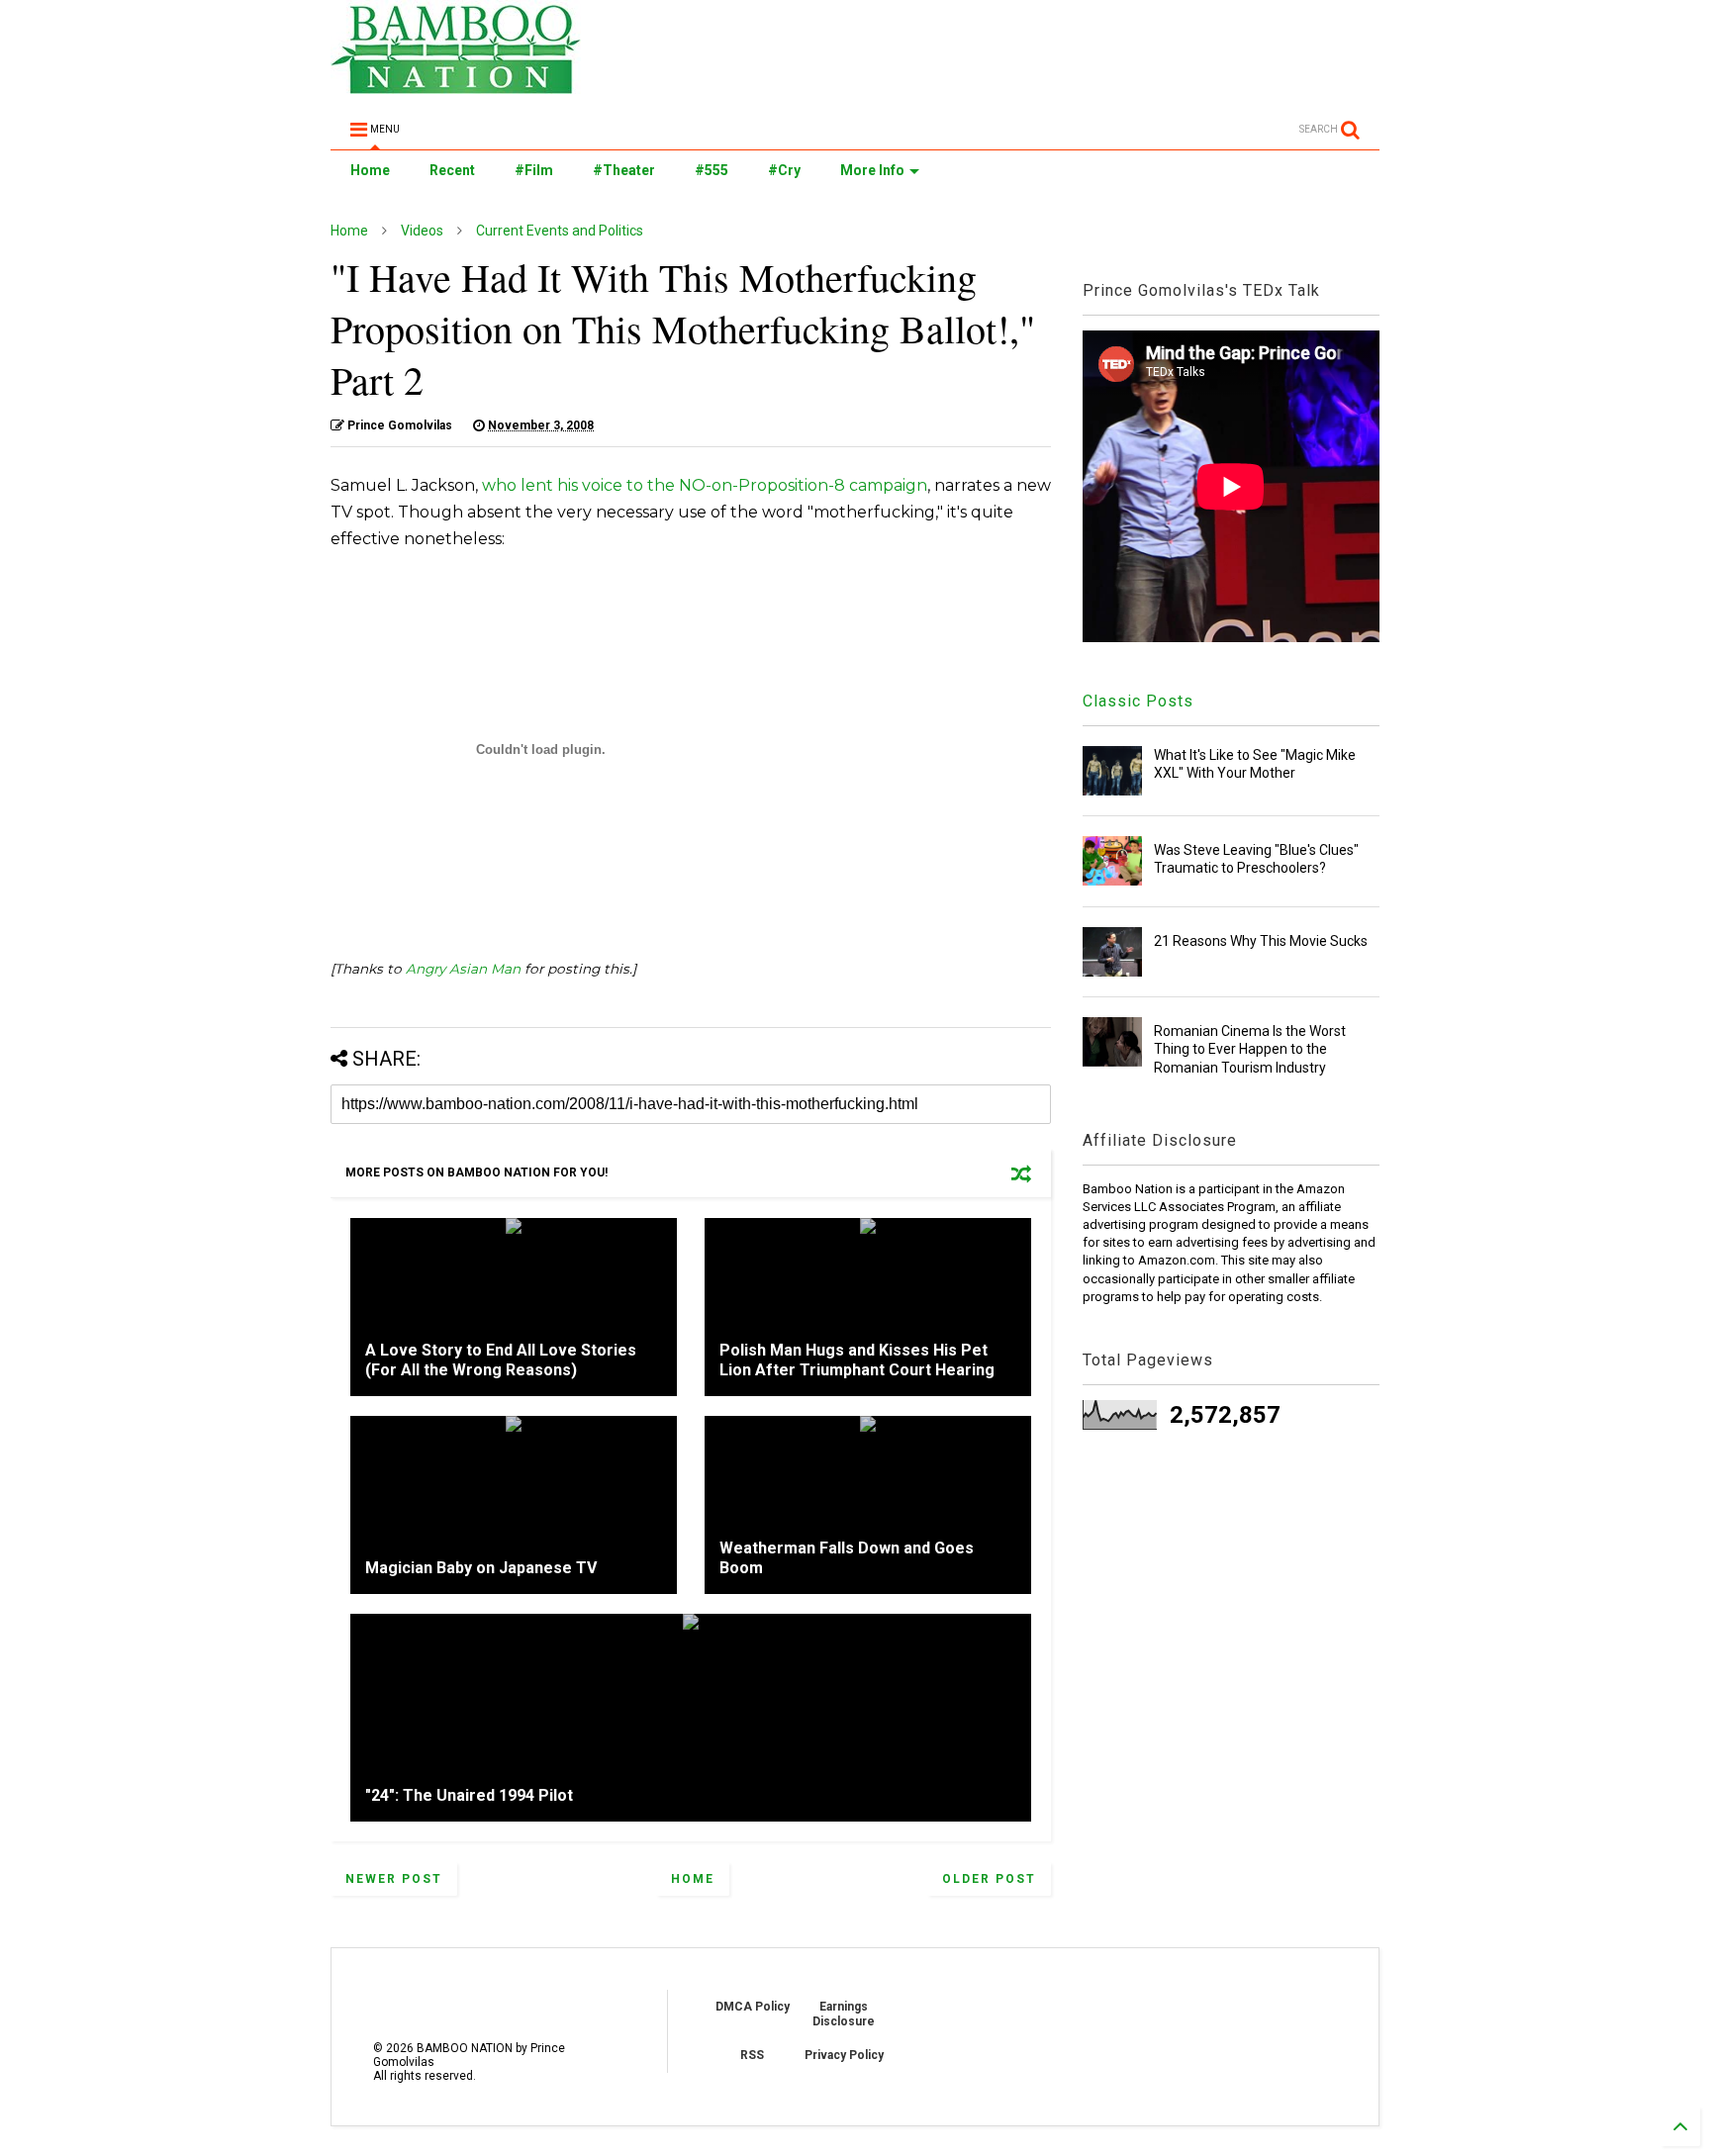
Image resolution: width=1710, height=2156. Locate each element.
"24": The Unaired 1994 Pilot (469, 1795)
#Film (534, 170)
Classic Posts (1138, 701)
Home (370, 170)
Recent (452, 170)
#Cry (784, 170)
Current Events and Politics (560, 231)
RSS (752, 2055)
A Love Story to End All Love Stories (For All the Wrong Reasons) (501, 1360)
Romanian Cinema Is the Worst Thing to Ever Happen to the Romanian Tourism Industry (1250, 1049)
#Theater (624, 170)
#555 (712, 170)
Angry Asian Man (463, 969)
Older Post (989, 1879)
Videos (422, 231)
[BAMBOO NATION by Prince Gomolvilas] (456, 85)
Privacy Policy (844, 2055)
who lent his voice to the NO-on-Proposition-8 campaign (705, 485)
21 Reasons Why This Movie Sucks (1261, 941)
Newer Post (394, 1879)
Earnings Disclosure (844, 2014)
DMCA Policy (753, 2007)
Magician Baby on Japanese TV (481, 1568)
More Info (872, 170)
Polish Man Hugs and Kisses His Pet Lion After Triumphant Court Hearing (857, 1360)
